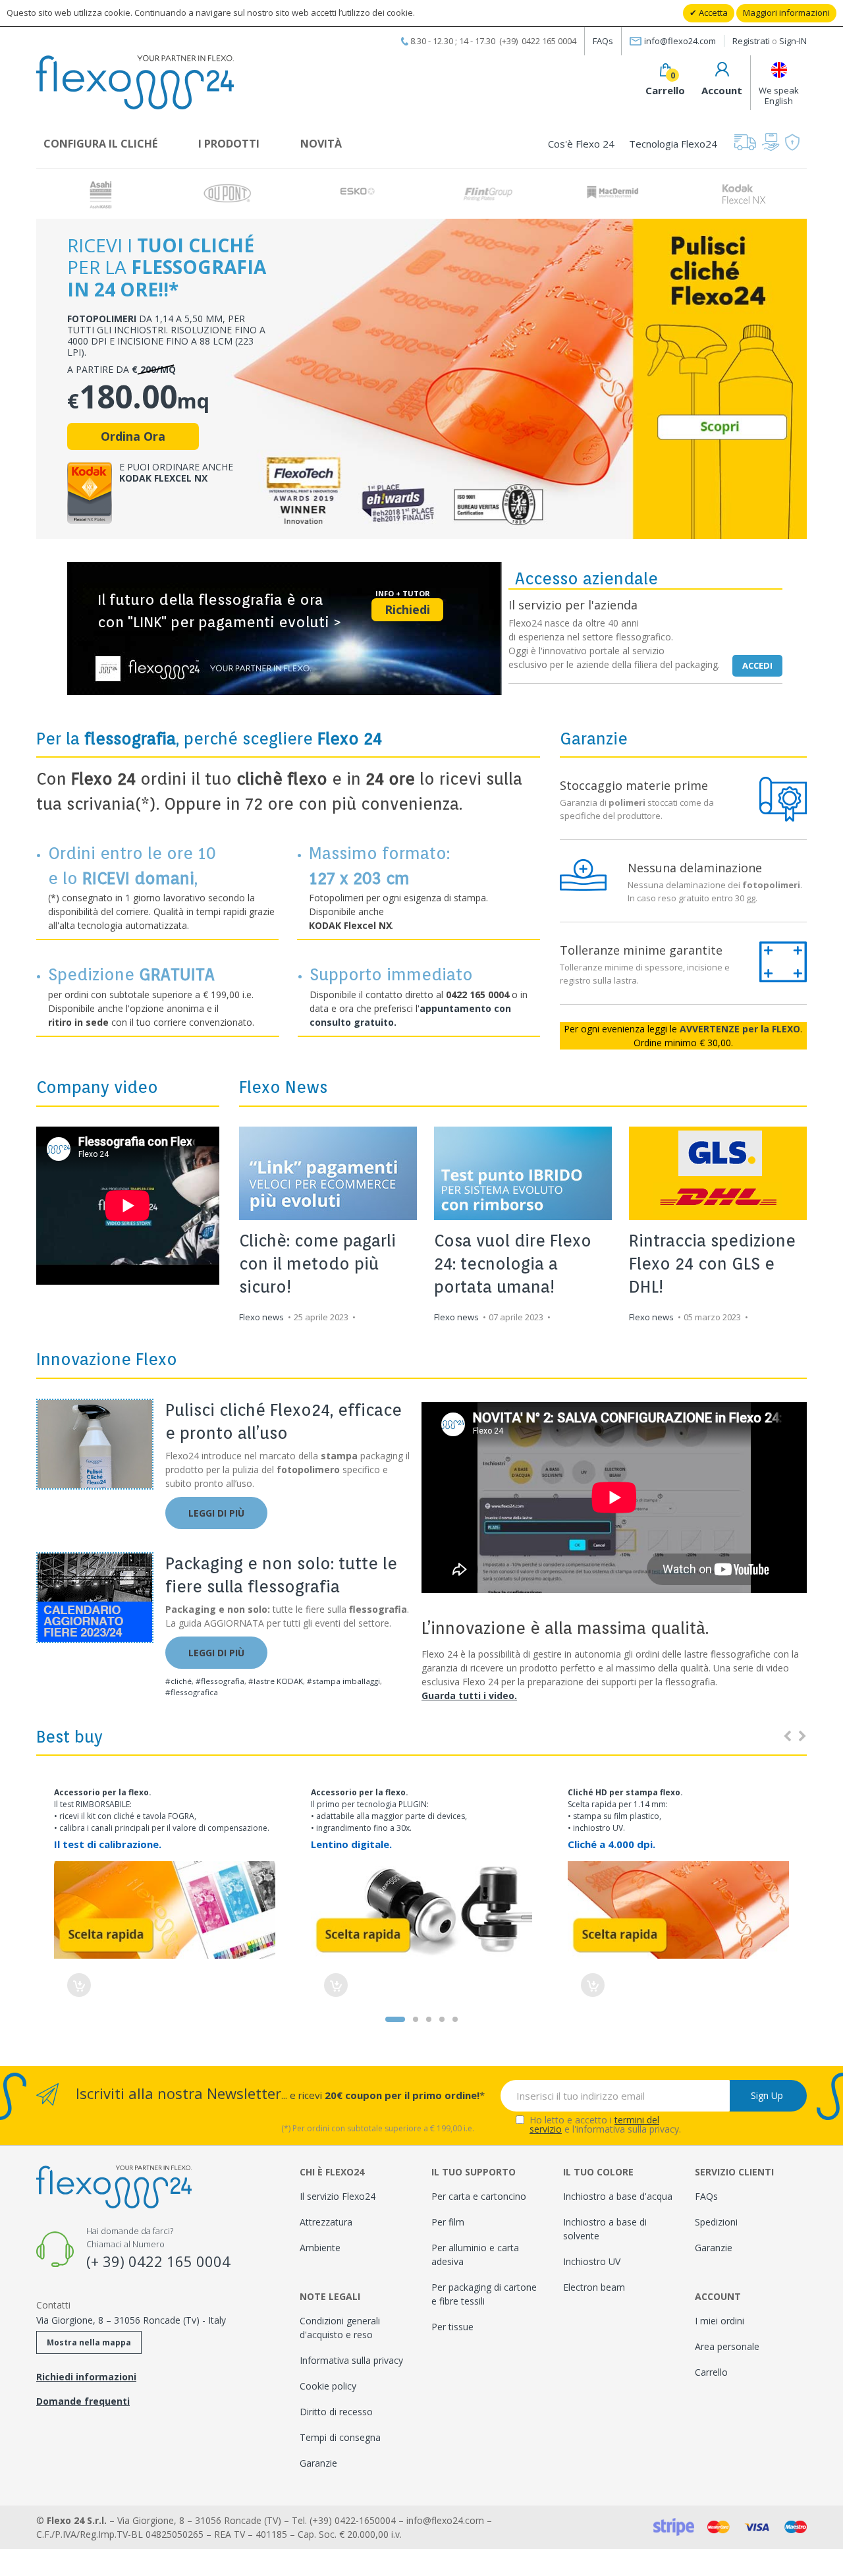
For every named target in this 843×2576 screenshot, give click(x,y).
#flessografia (220, 1681)
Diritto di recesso (336, 2412)
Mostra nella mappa (89, 2342)
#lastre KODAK (276, 1681)
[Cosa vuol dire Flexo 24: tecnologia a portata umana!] (523, 1173)
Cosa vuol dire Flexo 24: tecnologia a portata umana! (513, 1264)
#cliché (178, 1681)
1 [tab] (395, 2019)
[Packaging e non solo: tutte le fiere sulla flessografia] (95, 1598)
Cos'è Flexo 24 (581, 144)
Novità (321, 144)
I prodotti (229, 144)
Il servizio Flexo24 (338, 2196)
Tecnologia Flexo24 (673, 144)
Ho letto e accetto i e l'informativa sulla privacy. (605, 2125)
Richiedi (407, 609)
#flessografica (192, 1692)
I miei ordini (720, 2321)
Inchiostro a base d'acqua (618, 2196)
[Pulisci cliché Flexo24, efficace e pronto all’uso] (95, 1444)
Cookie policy (328, 2386)
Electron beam (594, 2287)
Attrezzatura (326, 2222)
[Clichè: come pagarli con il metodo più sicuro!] (328, 1173)
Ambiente (320, 2248)
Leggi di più (216, 1513)
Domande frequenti (83, 2401)
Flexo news (261, 1317)
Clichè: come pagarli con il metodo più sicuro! (317, 1264)
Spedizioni (716, 2222)
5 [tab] (455, 2019)
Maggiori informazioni (786, 13)
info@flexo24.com (680, 41)
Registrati (751, 41)
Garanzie (318, 2463)
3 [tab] (429, 2019)
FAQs (603, 41)
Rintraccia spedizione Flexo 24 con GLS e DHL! (712, 1264)
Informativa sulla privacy (351, 2360)
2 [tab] (416, 2019)
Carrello (711, 2372)
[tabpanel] (421, 1890)
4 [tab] (442, 2019)
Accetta (712, 13)
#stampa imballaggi (343, 1681)
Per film (448, 2222)
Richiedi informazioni (86, 2377)
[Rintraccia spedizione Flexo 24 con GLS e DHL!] (718, 1173)
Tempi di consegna (340, 2437)
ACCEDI (757, 665)
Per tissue (452, 2327)
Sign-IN (793, 41)
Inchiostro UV (592, 2261)
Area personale (727, 2346)
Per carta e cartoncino (479, 2196)
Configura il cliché (100, 144)
